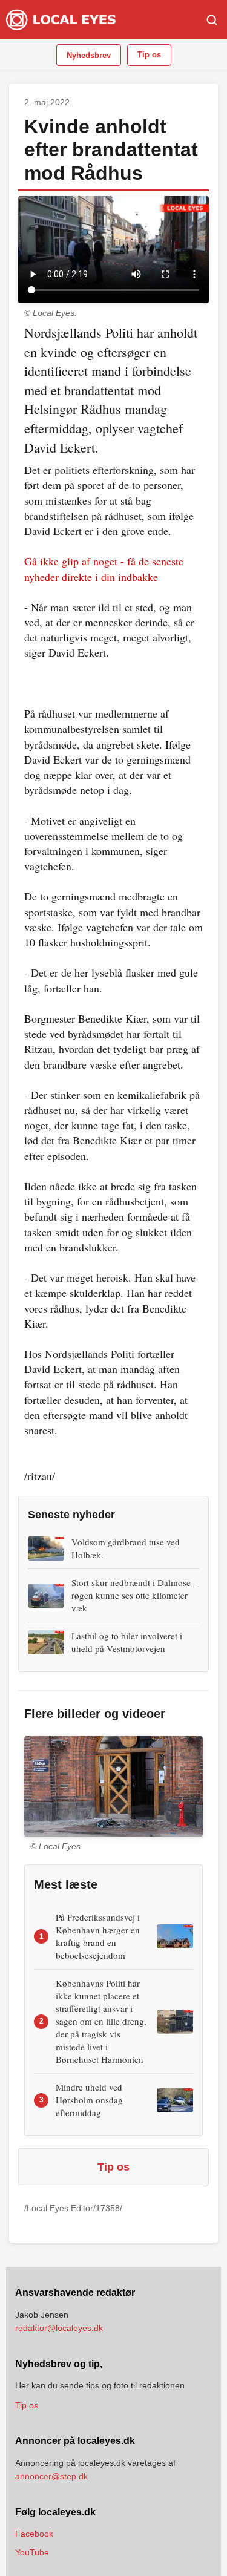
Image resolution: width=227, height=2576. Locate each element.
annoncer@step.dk (51, 2476)
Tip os (149, 55)
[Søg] (212, 20)
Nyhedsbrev (89, 55)
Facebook (34, 2534)
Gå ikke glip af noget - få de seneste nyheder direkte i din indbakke (104, 569)
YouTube (32, 2552)
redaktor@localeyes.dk (59, 2328)
